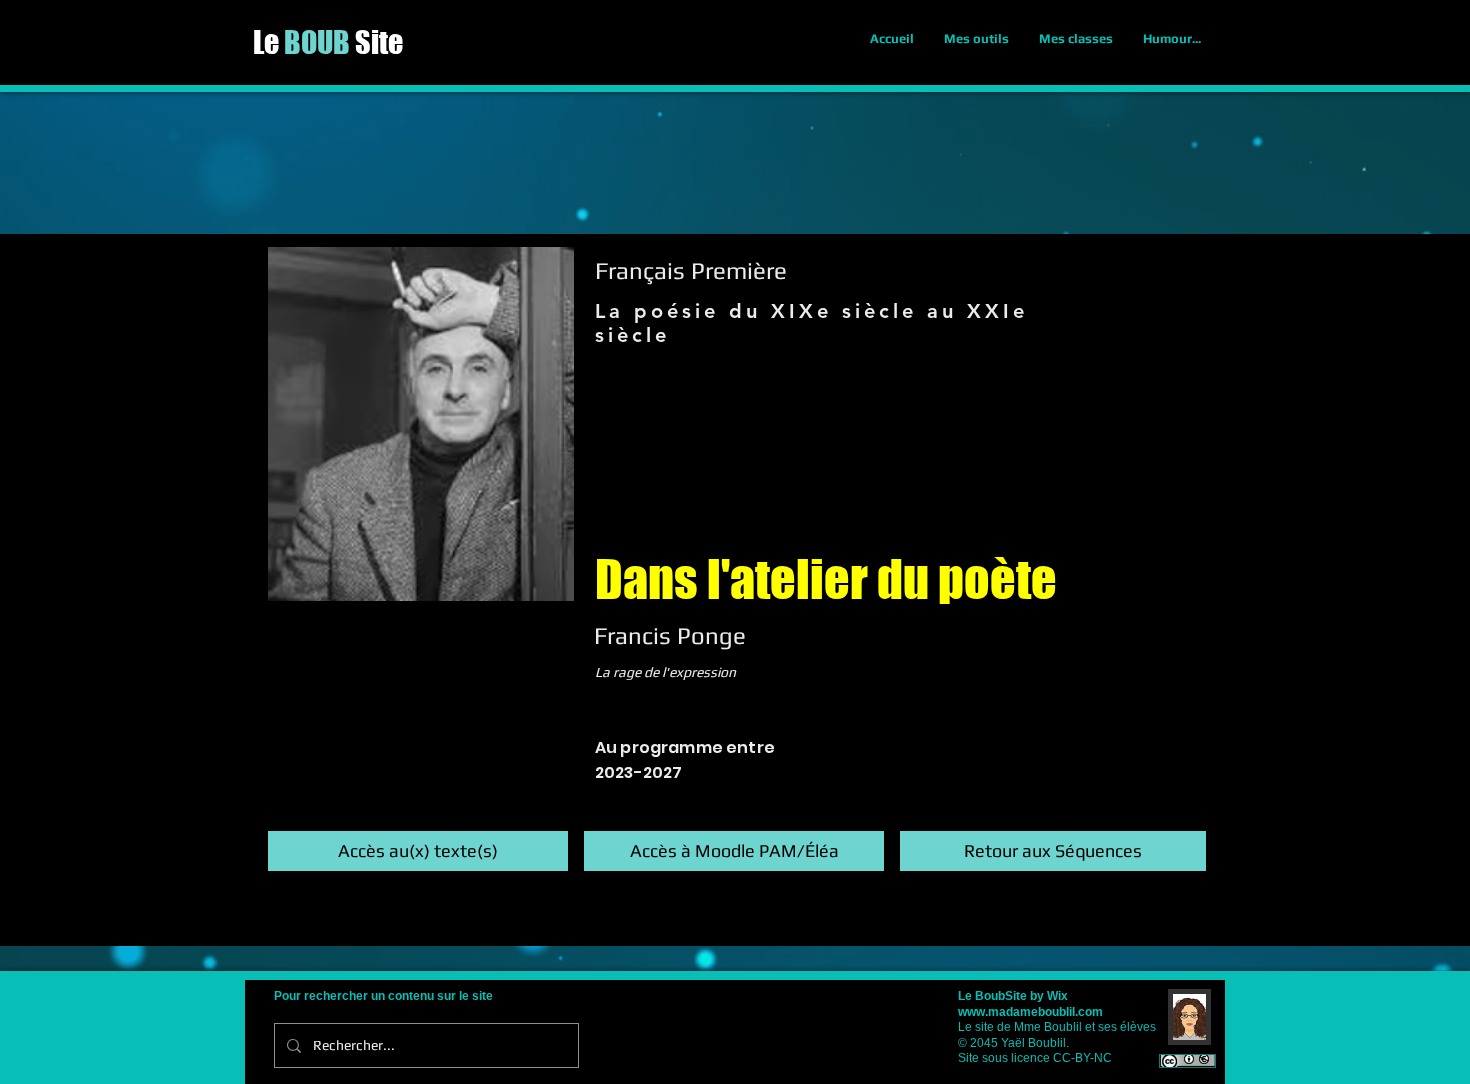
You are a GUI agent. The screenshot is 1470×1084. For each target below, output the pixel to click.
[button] (418, 851)
